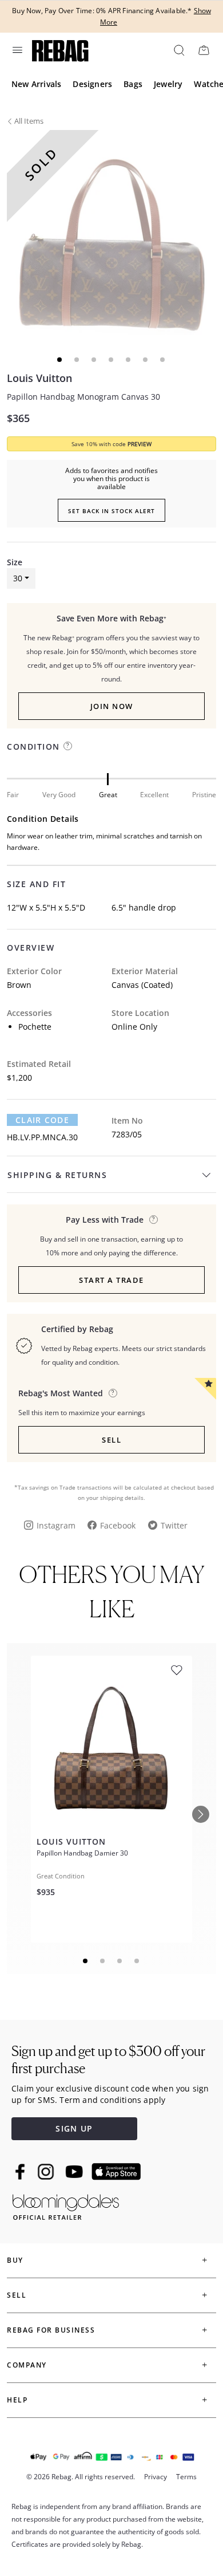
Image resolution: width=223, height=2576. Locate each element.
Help (17, 2400)
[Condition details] (68, 746)
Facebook (118, 1525)
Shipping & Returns (57, 1175)
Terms (186, 2477)
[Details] (154, 1220)
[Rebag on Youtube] (76, 2172)
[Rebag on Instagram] (46, 2172)
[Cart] (204, 50)
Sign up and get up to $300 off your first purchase (108, 2060)
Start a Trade (111, 1280)
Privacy (156, 2477)
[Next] (201, 1814)
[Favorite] (177, 1670)
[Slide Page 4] (137, 1961)
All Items (29, 121)
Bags (133, 84)
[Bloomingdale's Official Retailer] (66, 2205)
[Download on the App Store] (116, 2172)
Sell (111, 1440)
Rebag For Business (51, 2330)
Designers (92, 84)
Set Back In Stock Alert (111, 511)
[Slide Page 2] (103, 1961)
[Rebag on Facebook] (21, 2172)
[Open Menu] (17, 50)
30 (18, 578)
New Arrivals (36, 84)
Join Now (112, 706)
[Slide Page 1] (86, 1961)
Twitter (174, 1525)
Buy (15, 2260)
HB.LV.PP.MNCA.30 (42, 1137)
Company (27, 2365)
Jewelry (168, 84)
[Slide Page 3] (120, 1961)
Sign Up (74, 2128)
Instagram (56, 1525)
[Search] (178, 50)
